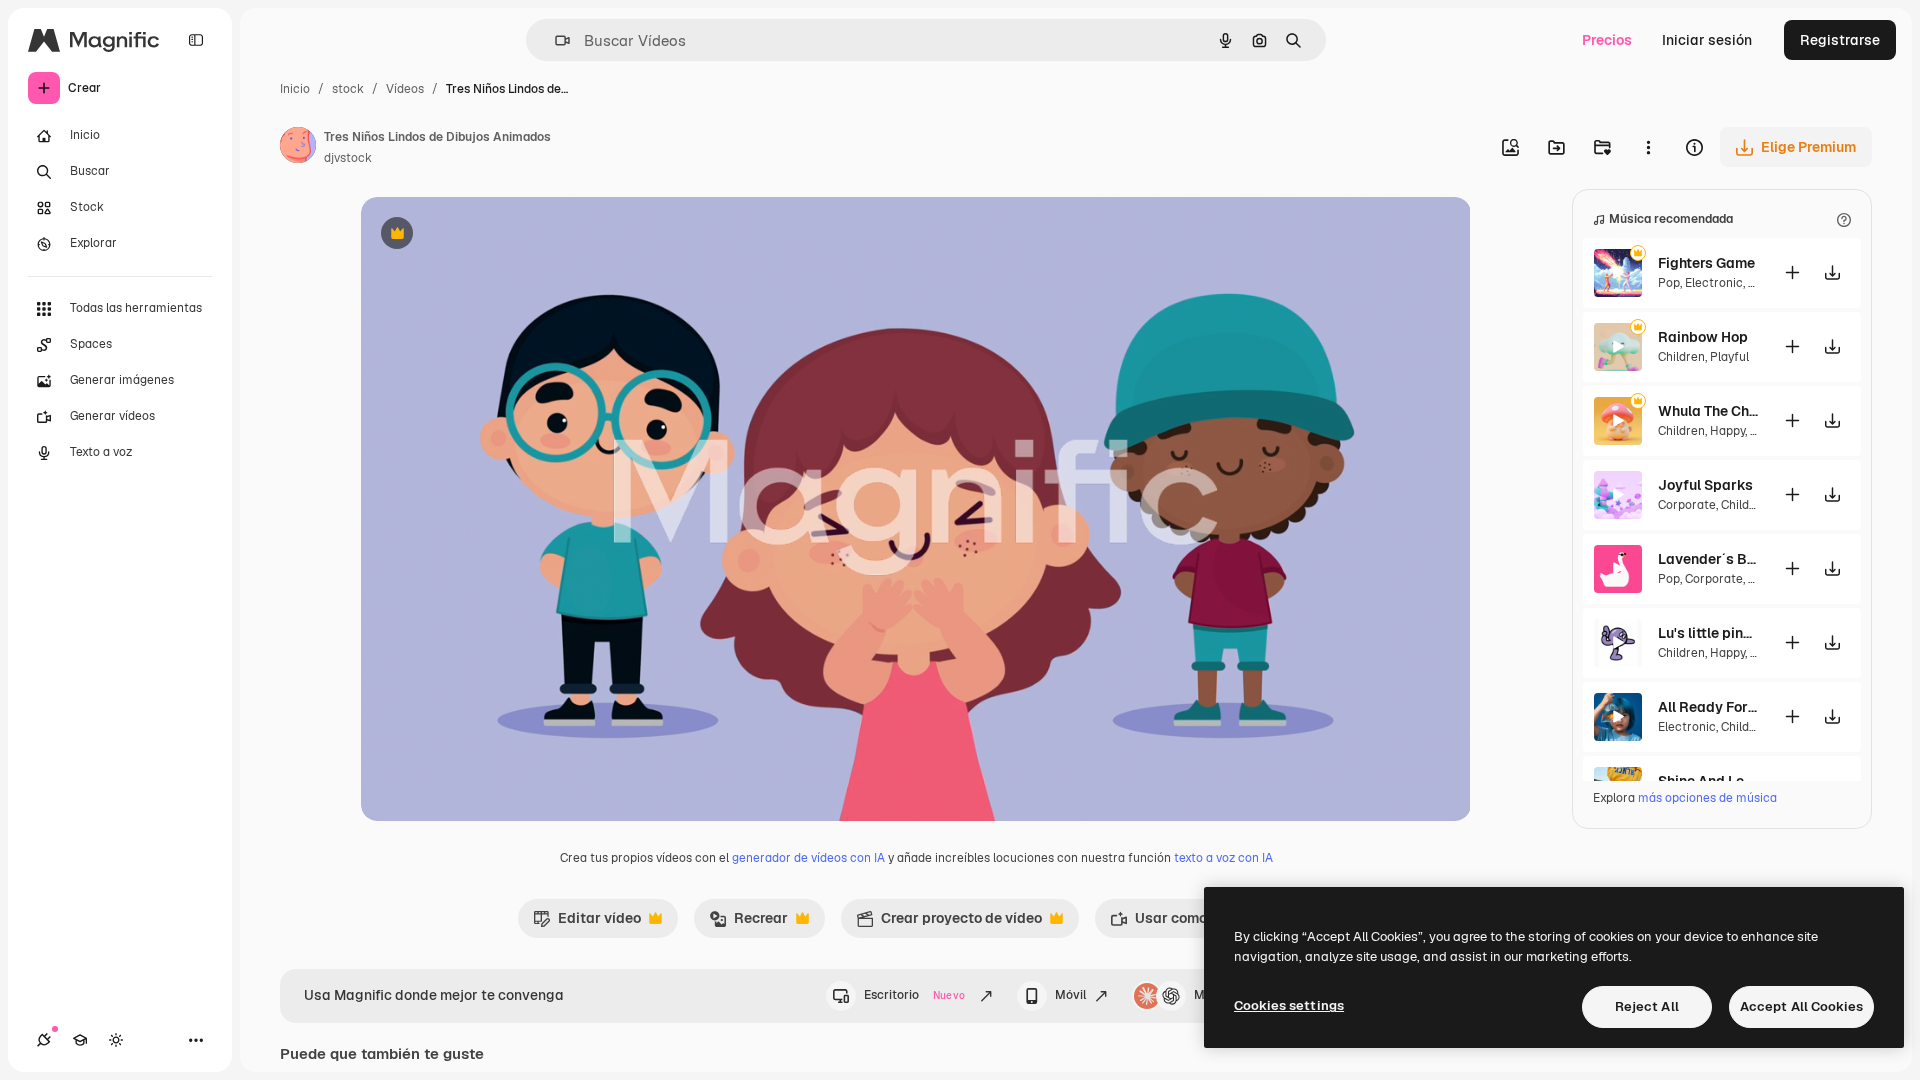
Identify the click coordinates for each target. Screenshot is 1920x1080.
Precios (1607, 40)
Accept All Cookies (1801, 1006)
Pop (1669, 283)
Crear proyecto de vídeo (949, 923)
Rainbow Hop (1703, 337)
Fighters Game (1706, 263)
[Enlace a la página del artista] (298, 148)
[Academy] (80, 1040)
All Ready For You (1708, 707)
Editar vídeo (587, 923)
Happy (1727, 431)
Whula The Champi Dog (1708, 411)
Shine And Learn (1708, 781)
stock (348, 89)
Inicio (295, 89)
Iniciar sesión (1707, 40)
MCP (1208, 995)
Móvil (1070, 995)
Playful (1729, 357)
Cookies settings (1289, 1005)
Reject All (1647, 1006)
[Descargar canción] (1832, 272)
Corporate (1687, 505)
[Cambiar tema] (116, 1040)
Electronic (1714, 283)
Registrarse (1840, 40)
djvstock (348, 158)
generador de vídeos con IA (808, 858)
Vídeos (405, 89)
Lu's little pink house (1708, 633)
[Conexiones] (44, 1040)
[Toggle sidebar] (196, 40)
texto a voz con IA (1223, 858)
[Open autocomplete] (554, 40)
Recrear (748, 923)
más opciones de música (1707, 798)
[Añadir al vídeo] (1792, 272)
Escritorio (914, 995)
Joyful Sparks (1705, 485)
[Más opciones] (1648, 147)
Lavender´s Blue (1708, 559)
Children (1681, 357)
